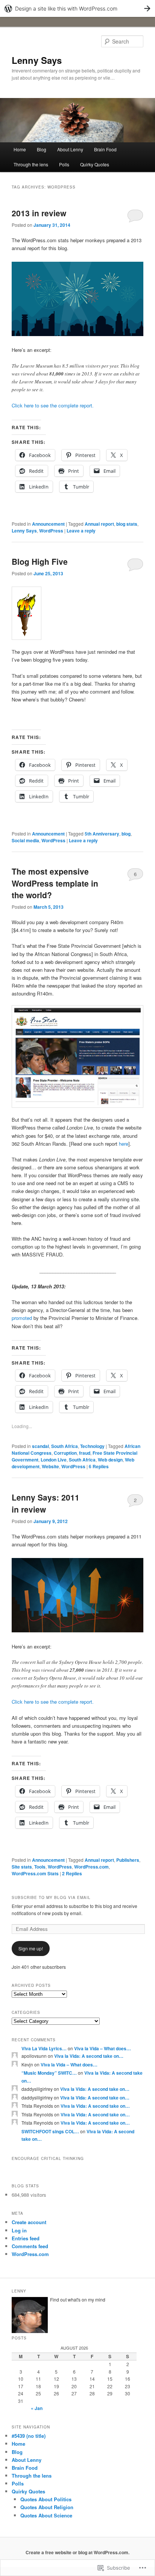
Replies (99, 1466)
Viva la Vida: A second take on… (89, 2056)
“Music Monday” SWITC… (49, 2073)
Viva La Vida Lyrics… (44, 2048)
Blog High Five (40, 561)
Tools (40, 1867)
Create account (29, 2222)
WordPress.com (91, 1867)
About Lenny (70, 149)
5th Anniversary (102, 834)
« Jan (37, 2408)
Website (50, 1466)
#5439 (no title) (29, 2436)
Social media (25, 840)
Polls (64, 164)
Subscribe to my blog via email (51, 1897)
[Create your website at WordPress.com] (77, 8)
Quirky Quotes (95, 164)
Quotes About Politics (46, 2499)
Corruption (65, 1453)
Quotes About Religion (47, 2507)
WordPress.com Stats (35, 1873)
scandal (40, 1446)
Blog (42, 149)
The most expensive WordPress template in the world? (55, 883)
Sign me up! (31, 1948)
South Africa (65, 1446)
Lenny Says (37, 60)
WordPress (51, 531)
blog (126, 834)
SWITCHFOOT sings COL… (50, 2131)
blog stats (127, 524)
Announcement (48, 524)
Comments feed (30, 2246)
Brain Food (105, 149)
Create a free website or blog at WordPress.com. (77, 2552)
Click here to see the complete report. (53, 405)
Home (20, 149)
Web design (110, 1460)
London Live (54, 1460)
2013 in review (39, 213)
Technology (92, 1446)
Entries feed (26, 2238)
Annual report (99, 524)
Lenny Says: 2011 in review (46, 1503)
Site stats (22, 1867)
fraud (85, 1453)
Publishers (128, 1860)
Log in (19, 2230)
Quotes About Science (46, 2515)
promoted (22, 1318)
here (124, 1144)
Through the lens (31, 164)
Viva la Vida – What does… (103, 2048)
